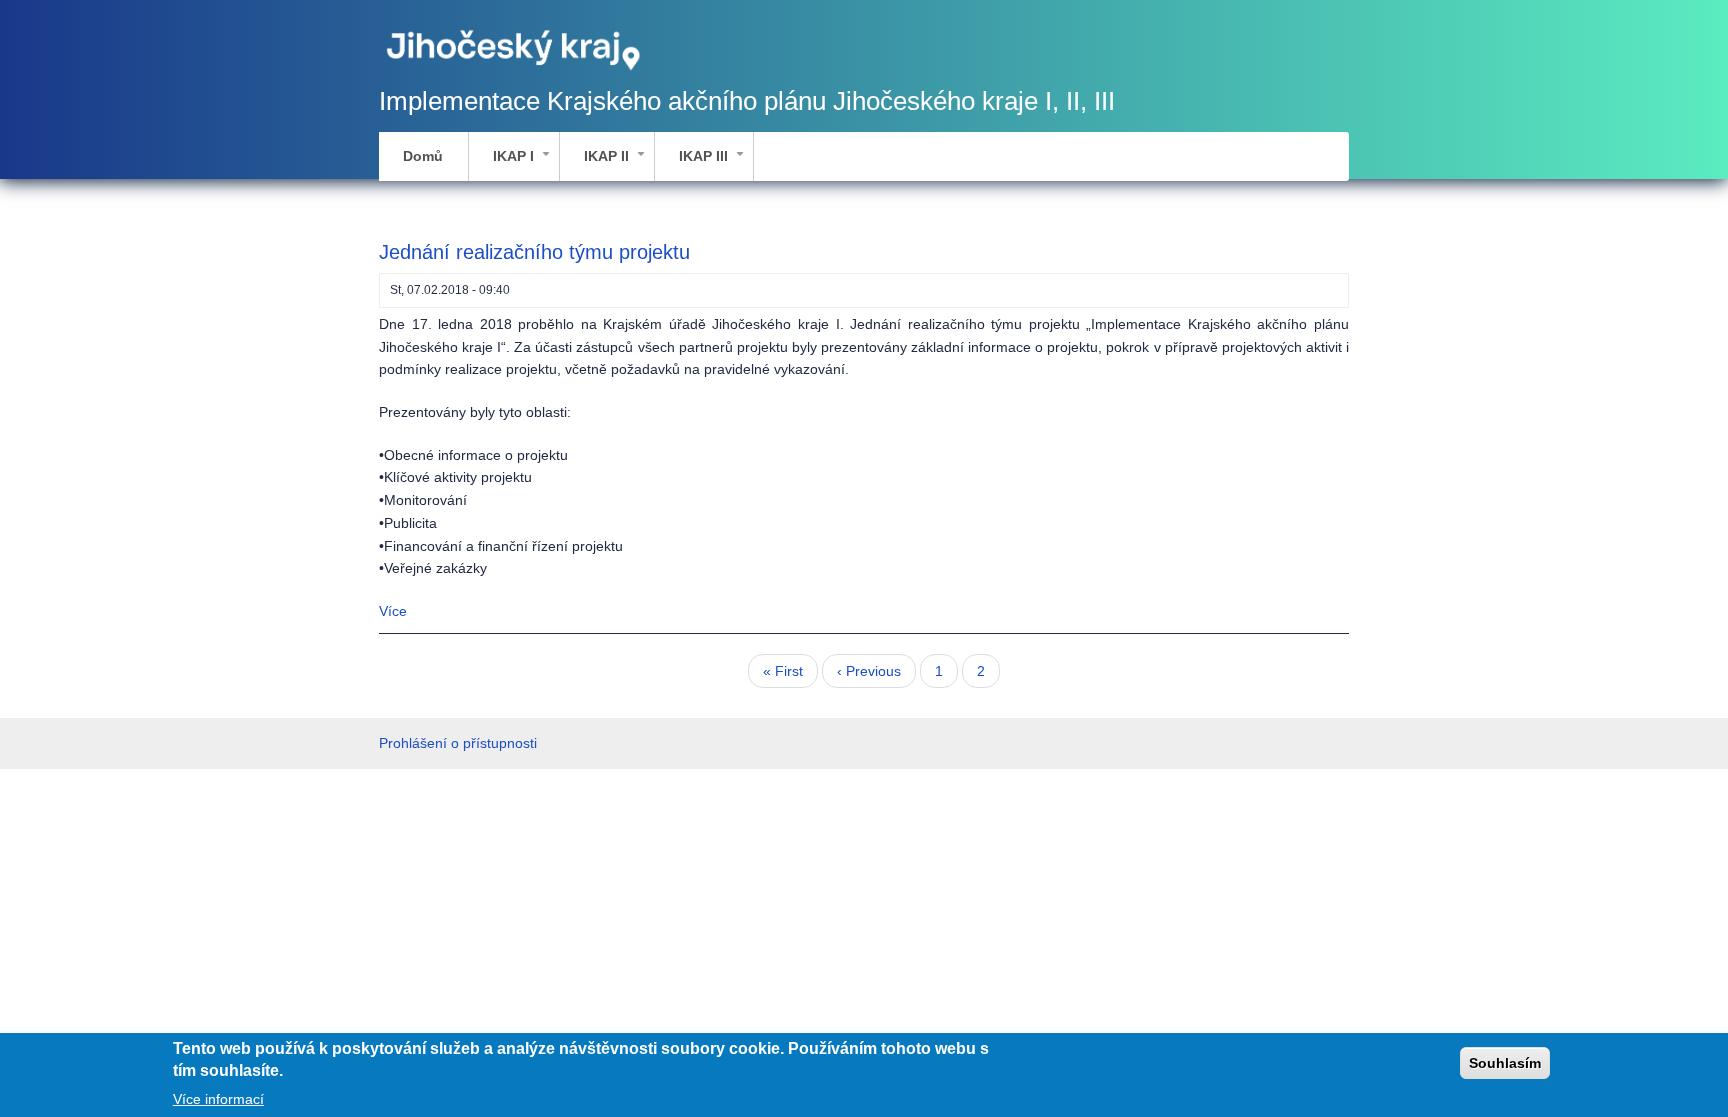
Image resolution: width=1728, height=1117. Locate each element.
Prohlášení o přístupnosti (458, 743)
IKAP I (525, 164)
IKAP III (715, 164)
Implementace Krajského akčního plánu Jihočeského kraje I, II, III (747, 101)
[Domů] (514, 48)
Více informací (218, 1099)
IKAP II (618, 164)
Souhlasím (1505, 1063)
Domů (423, 156)
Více (393, 611)
